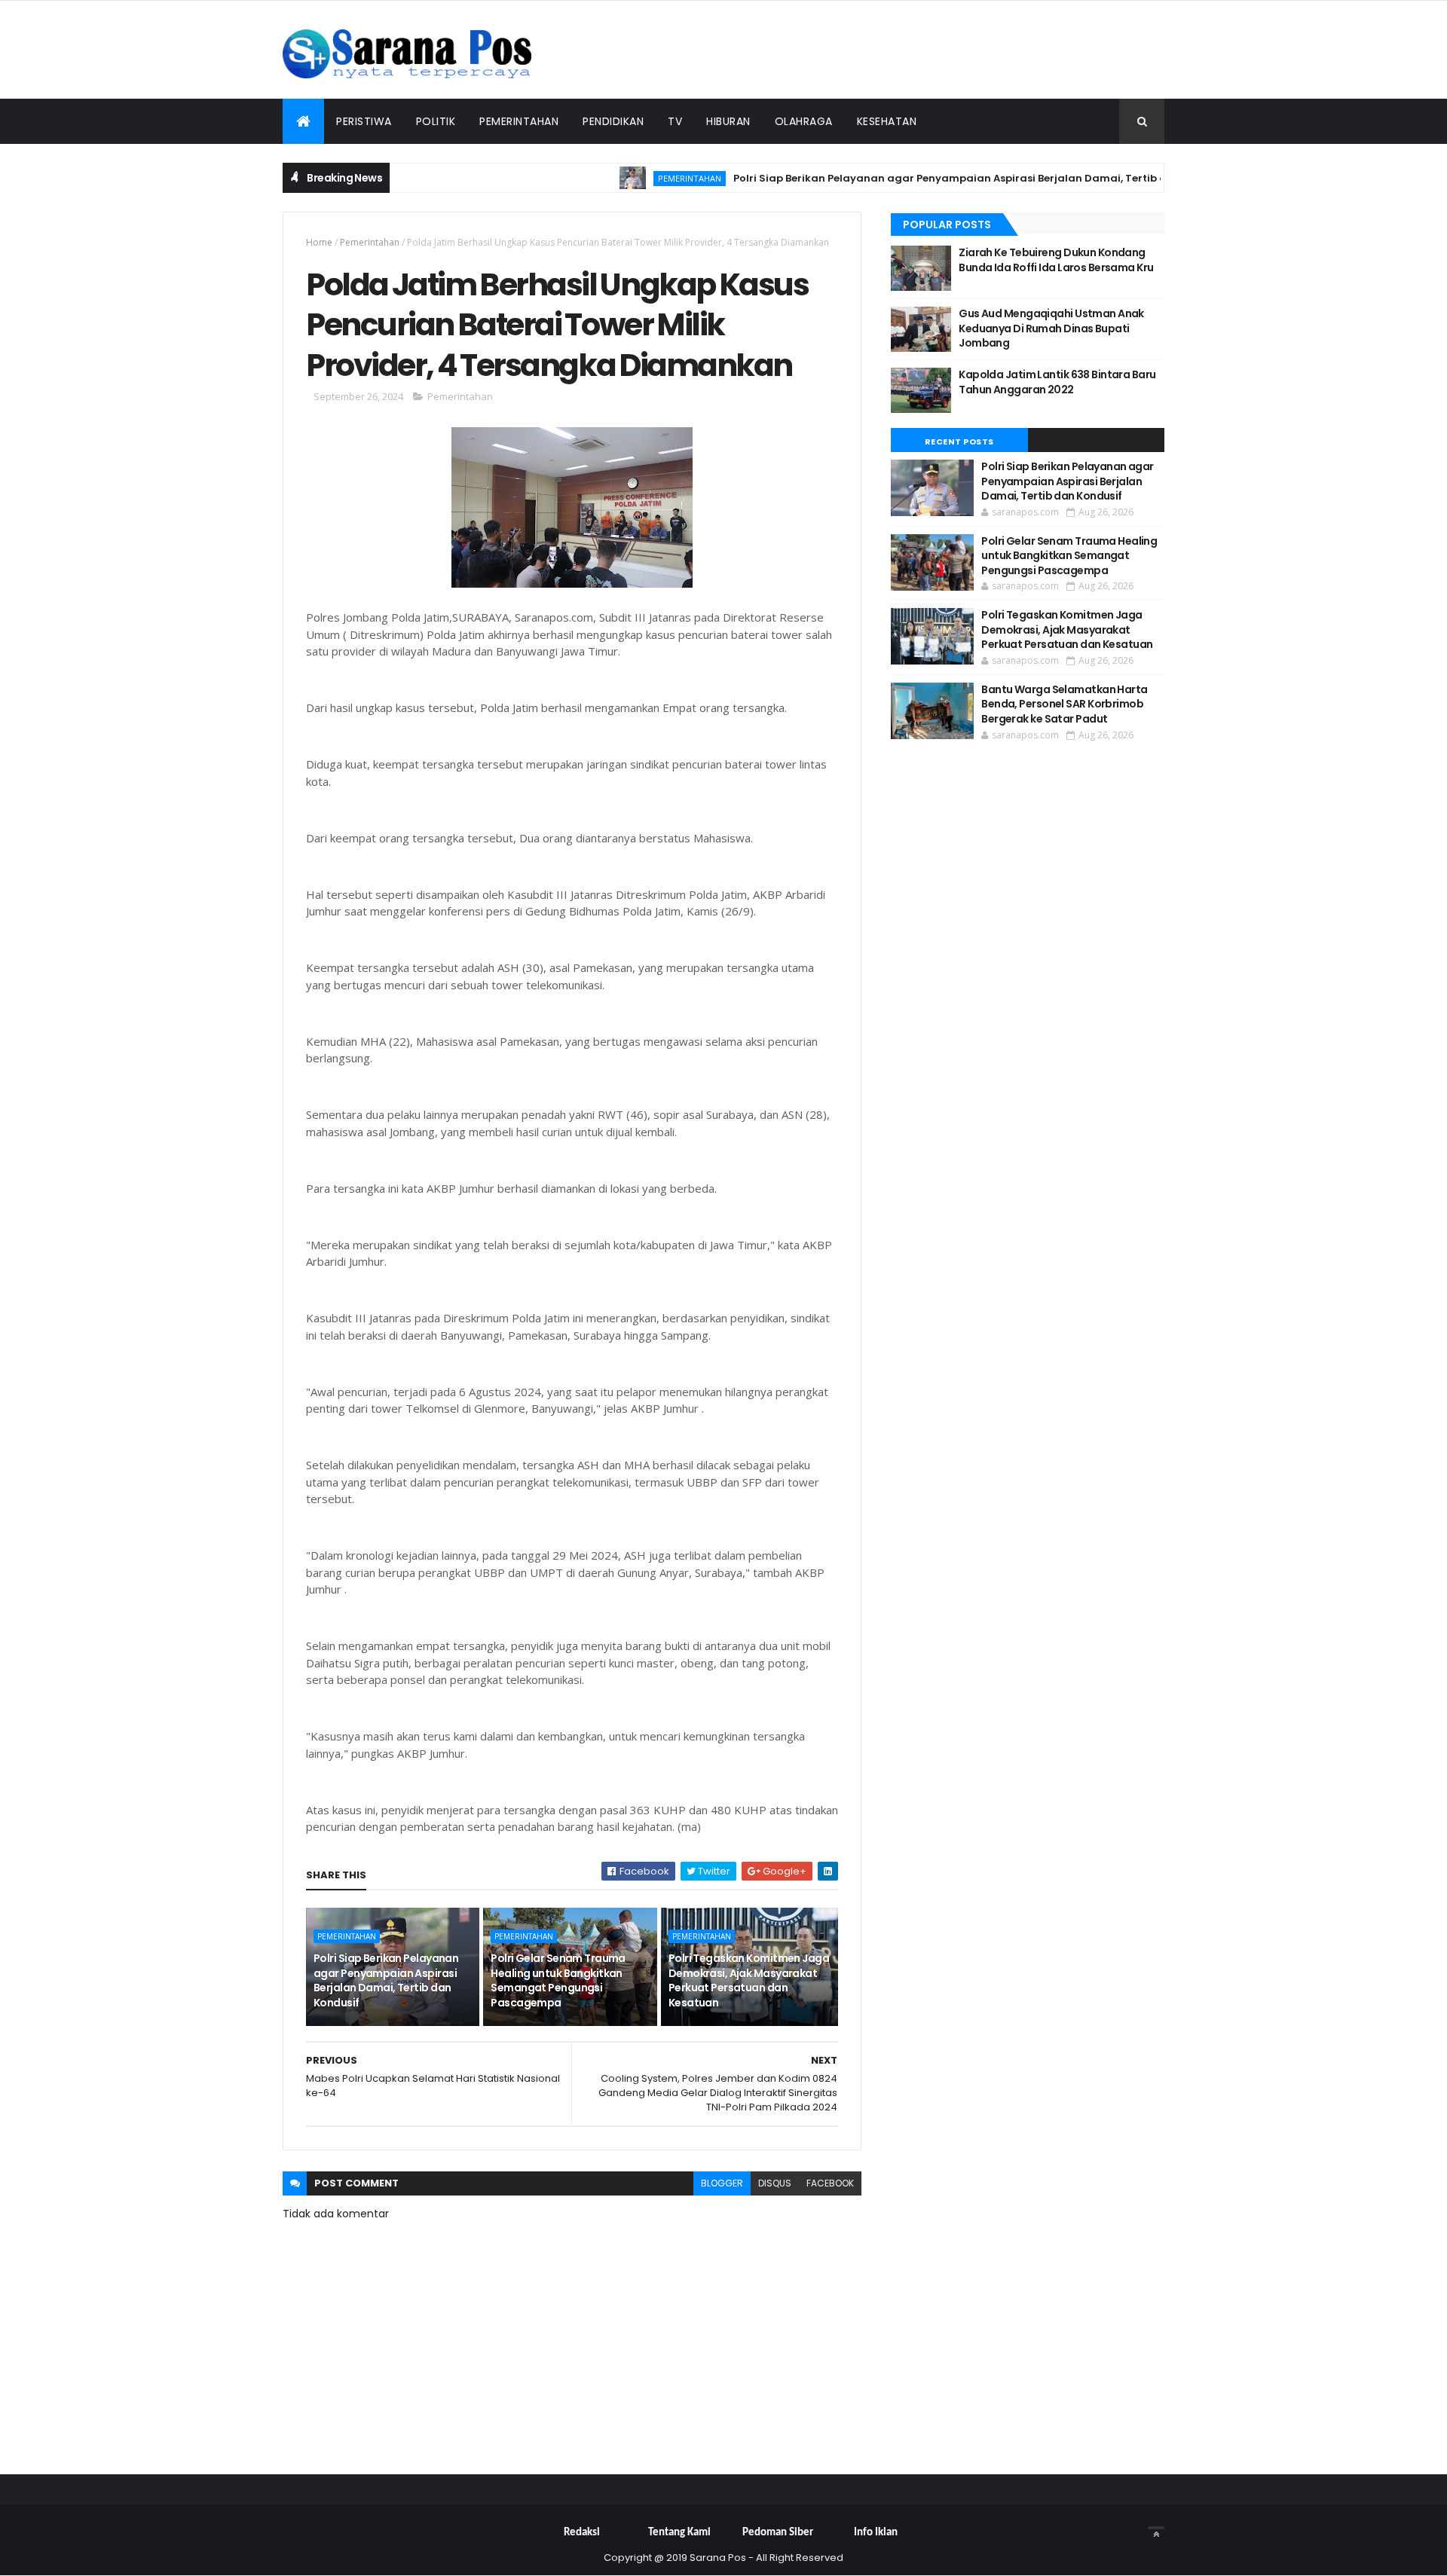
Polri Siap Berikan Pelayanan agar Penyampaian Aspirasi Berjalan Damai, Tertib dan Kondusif (939, 178)
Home (319, 242)
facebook (830, 2183)
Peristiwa (364, 121)
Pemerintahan (519, 121)
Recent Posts (959, 442)
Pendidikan (613, 121)
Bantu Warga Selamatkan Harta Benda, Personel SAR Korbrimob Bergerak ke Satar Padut (1064, 704)
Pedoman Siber (778, 2533)
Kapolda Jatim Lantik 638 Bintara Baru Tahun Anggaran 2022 (1057, 382)
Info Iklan (876, 2533)
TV (675, 121)
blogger (722, 2183)
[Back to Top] (1156, 2528)
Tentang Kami (679, 2533)
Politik (436, 121)
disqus (775, 2183)
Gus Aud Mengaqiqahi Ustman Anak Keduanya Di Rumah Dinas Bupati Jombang (1051, 328)
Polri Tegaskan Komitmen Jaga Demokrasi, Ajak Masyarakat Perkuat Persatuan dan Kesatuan (749, 1980)
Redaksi (582, 2533)
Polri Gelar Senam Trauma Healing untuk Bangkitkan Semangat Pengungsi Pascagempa (558, 1980)
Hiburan (728, 121)
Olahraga (804, 121)
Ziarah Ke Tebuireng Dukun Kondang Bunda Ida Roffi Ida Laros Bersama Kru (1056, 260)
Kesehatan (887, 121)
